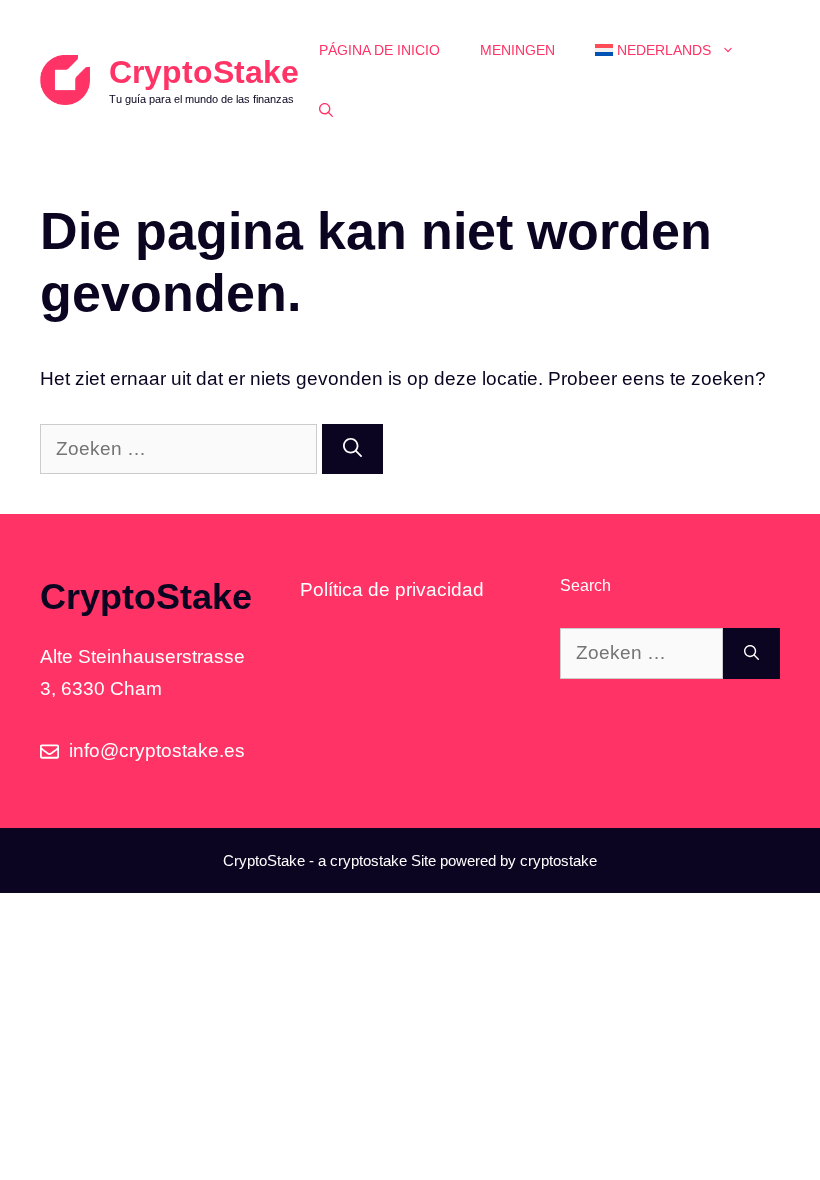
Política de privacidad (392, 589)
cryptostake (368, 860)
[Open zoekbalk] (326, 110)
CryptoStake (204, 72)
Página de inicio (379, 50)
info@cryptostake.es (157, 750)
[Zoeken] (352, 449)
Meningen (517, 50)
